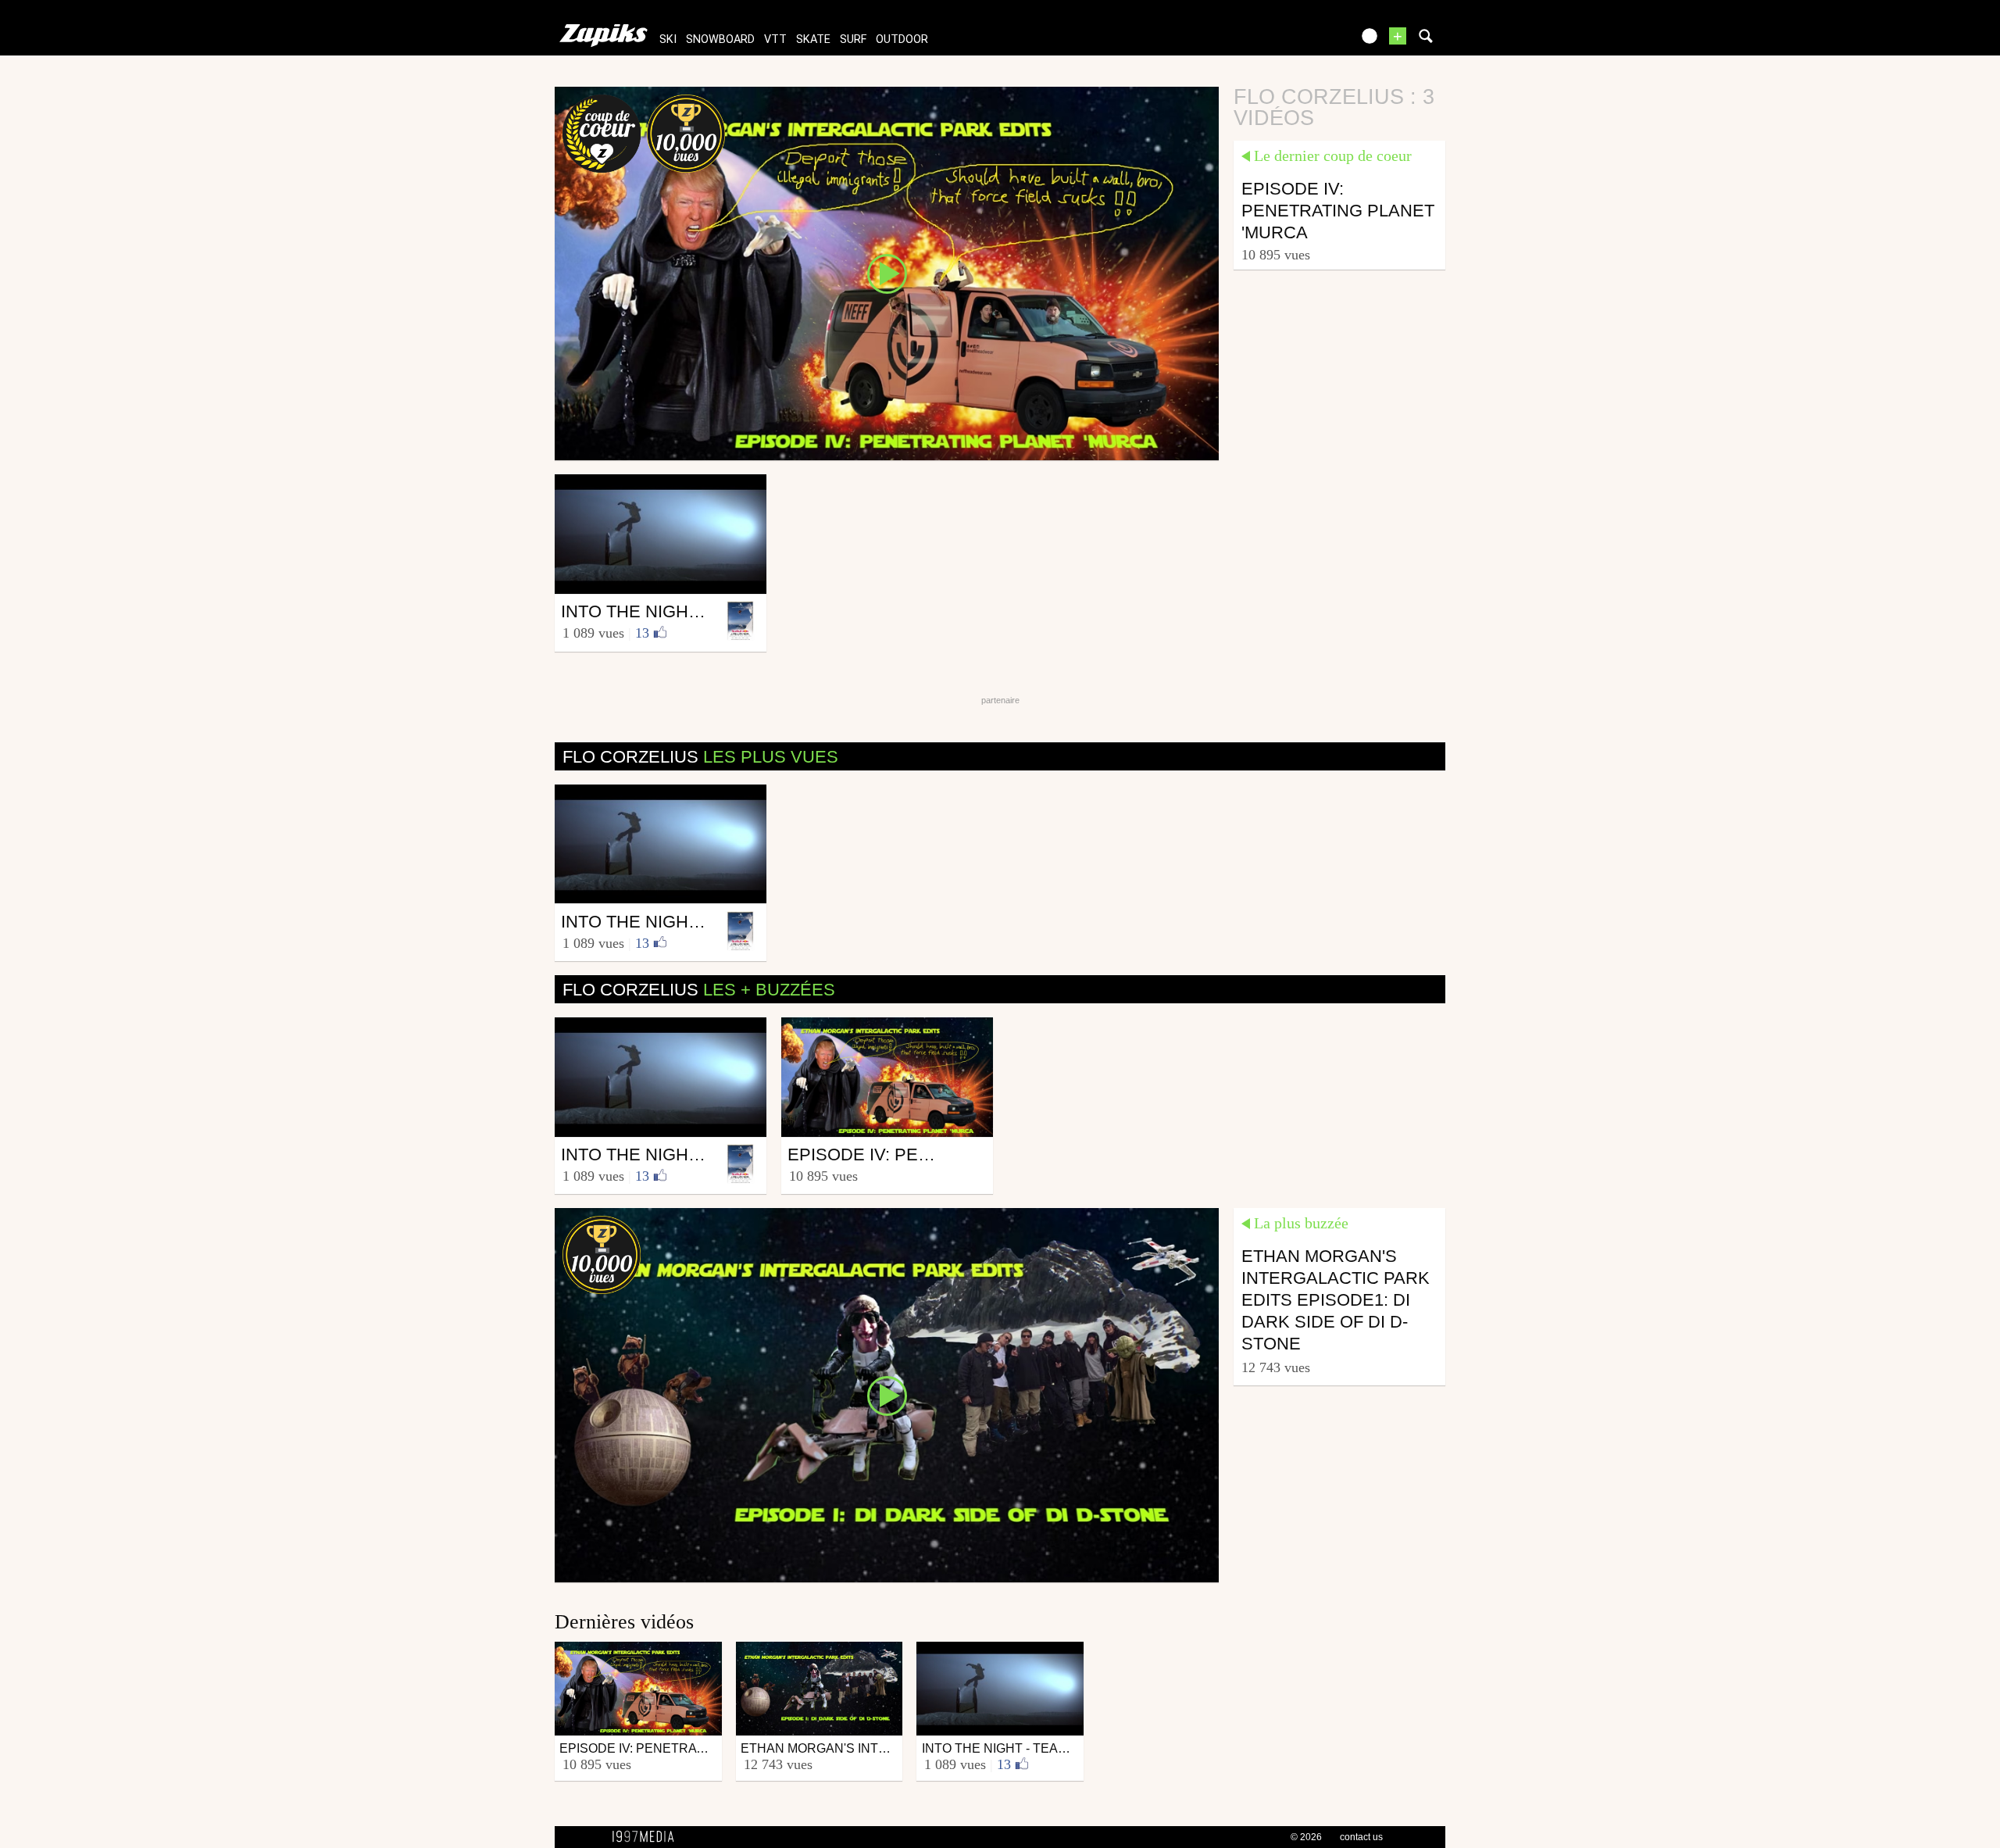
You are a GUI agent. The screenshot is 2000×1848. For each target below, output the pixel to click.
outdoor (902, 39)
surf (853, 39)
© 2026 (1306, 1837)
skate (813, 39)
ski (668, 39)
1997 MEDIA (648, 1837)
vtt (775, 39)
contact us (1361, 1837)
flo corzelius (700, 757)
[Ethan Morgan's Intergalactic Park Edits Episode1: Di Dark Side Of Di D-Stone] (887, 1394)
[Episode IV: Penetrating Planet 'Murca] (887, 273)
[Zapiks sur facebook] (1306, 41)
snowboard (720, 39)
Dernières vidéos (624, 1622)
